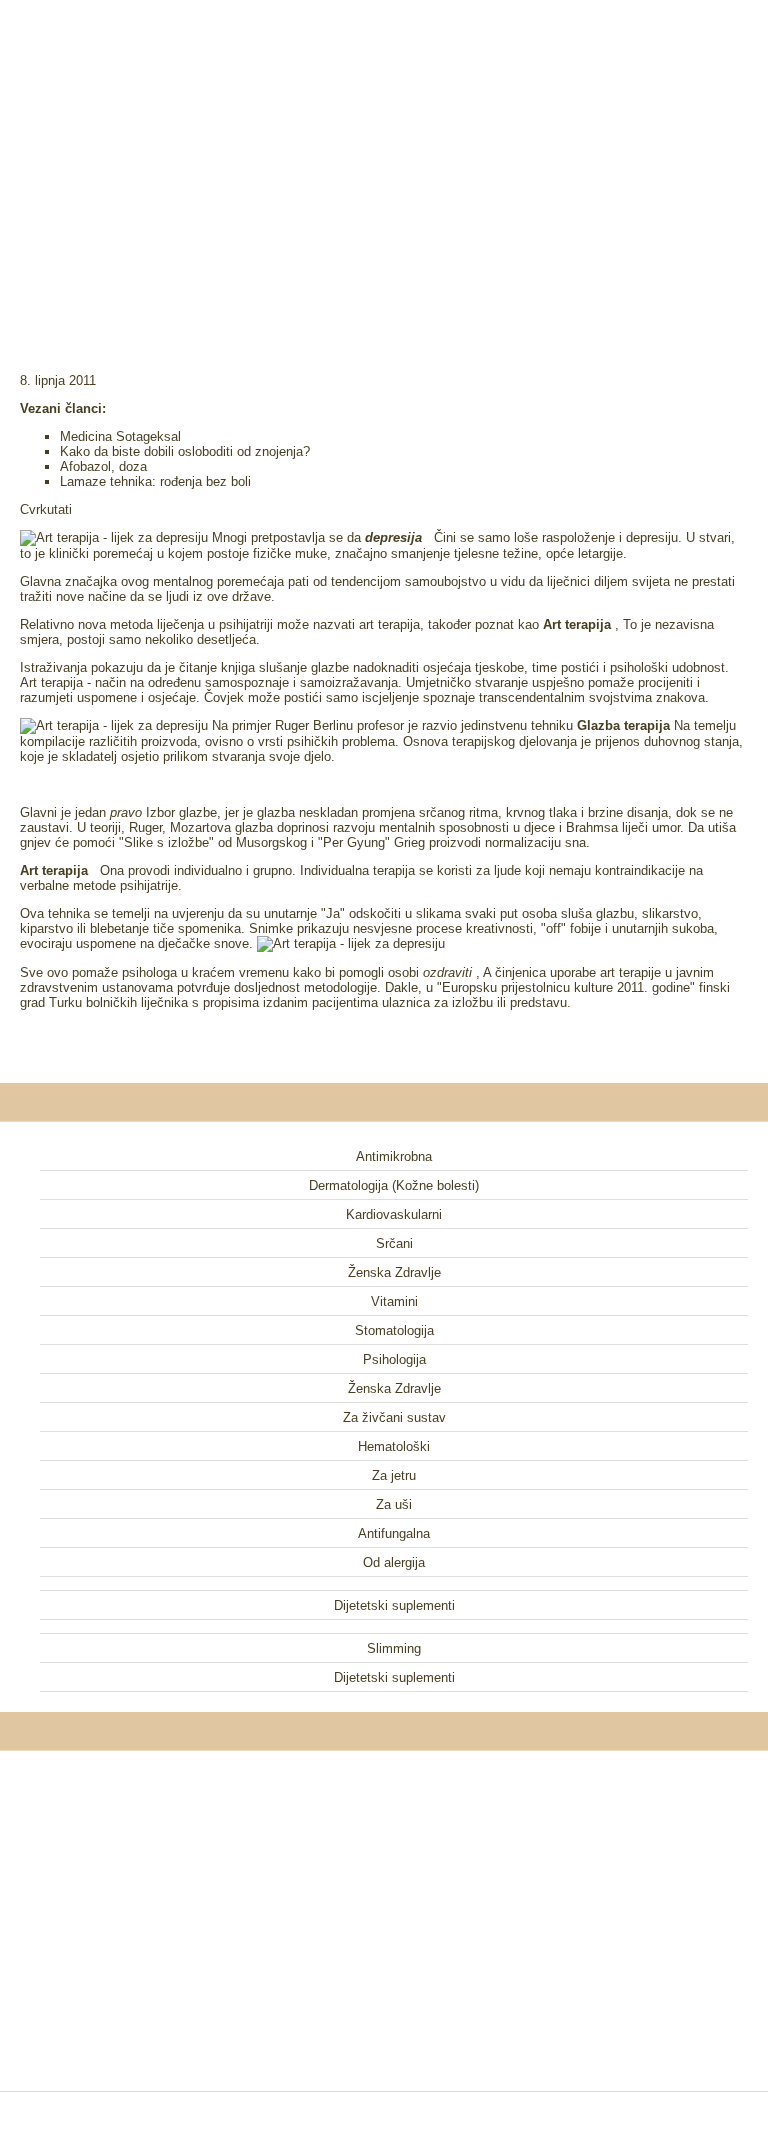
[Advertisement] (384, 160)
